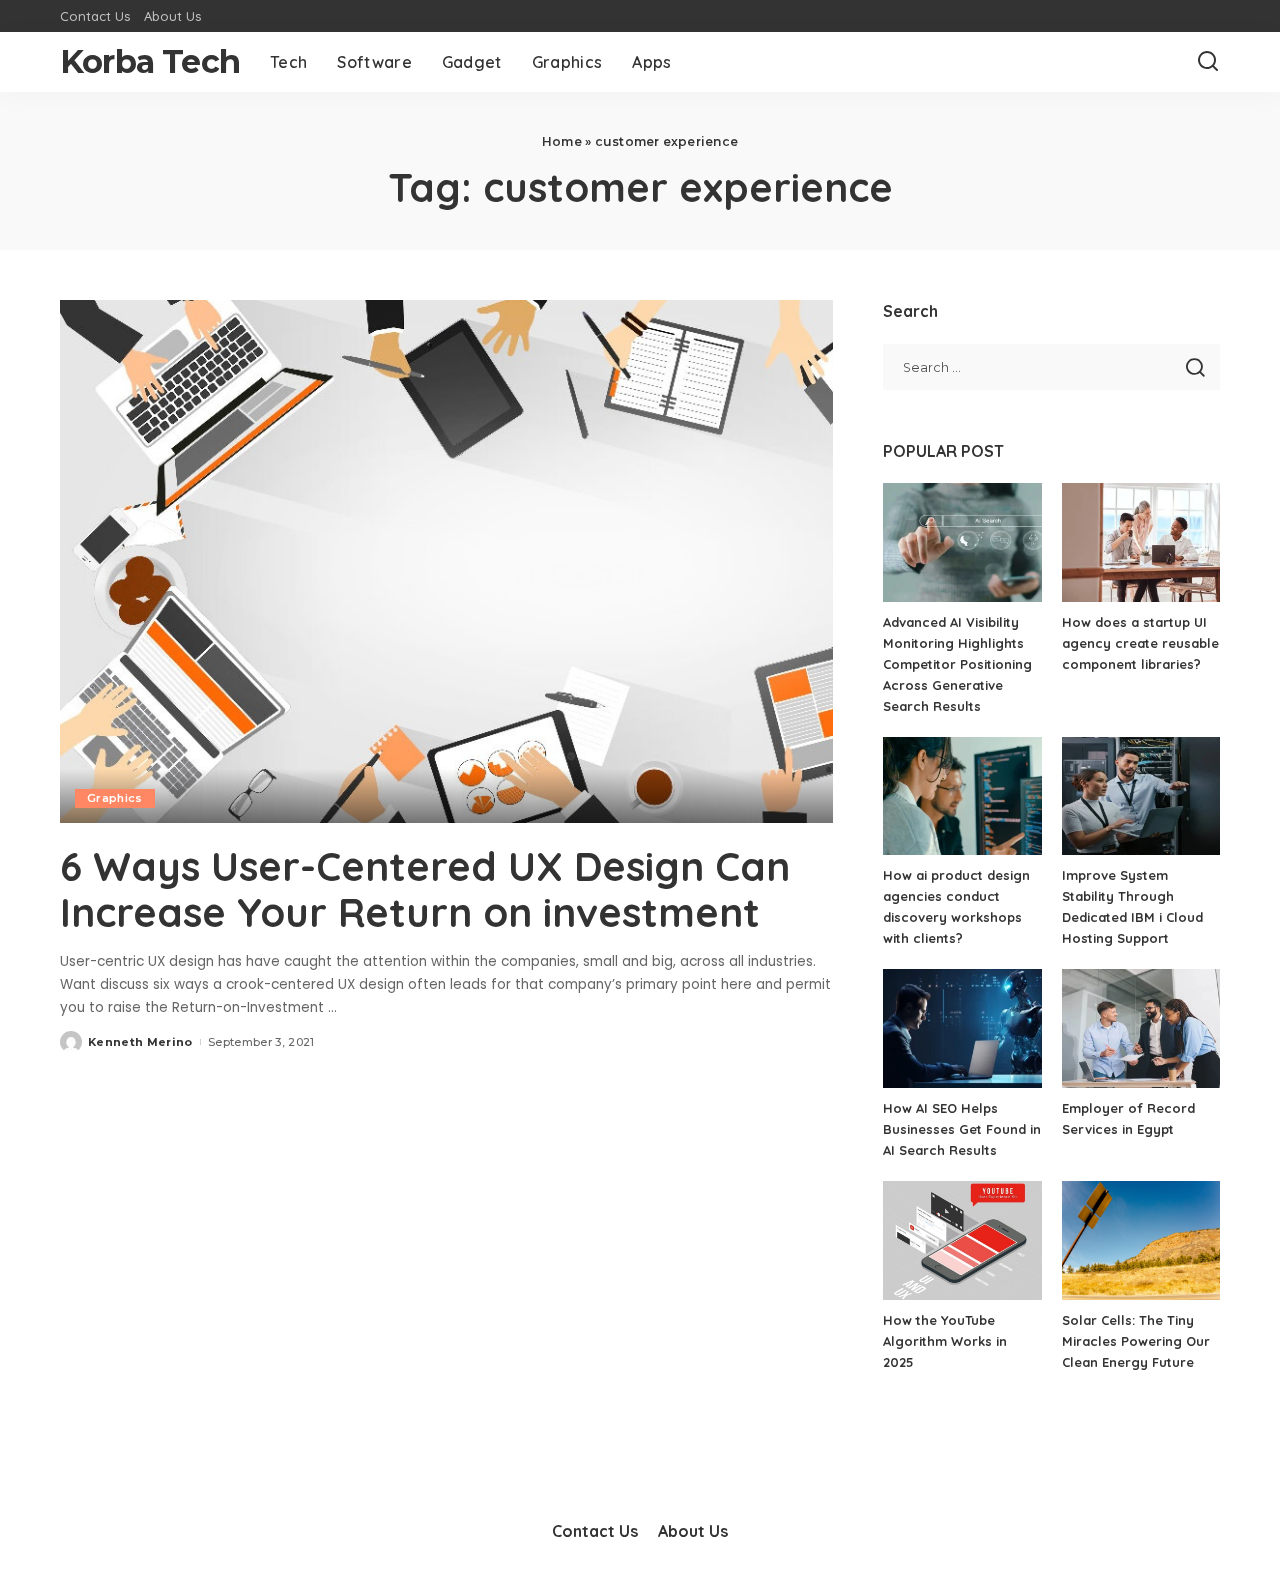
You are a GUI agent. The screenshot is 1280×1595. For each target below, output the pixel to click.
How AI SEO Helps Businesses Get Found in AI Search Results (962, 1129)
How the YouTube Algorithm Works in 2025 (945, 1341)
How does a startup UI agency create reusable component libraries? (1140, 643)
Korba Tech (150, 61)
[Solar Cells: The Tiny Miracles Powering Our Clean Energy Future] (1141, 1240)
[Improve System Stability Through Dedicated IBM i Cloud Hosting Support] (1141, 796)
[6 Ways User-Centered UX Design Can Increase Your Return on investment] (446, 561)
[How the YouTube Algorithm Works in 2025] (962, 1240)
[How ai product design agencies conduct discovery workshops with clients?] (962, 796)
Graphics (115, 798)
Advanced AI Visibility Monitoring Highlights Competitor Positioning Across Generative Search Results (957, 664)
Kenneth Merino (140, 1042)
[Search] (1208, 62)
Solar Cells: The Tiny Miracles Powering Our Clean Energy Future (1136, 1341)
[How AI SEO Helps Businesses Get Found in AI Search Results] (962, 1028)
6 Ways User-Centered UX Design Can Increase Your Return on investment (425, 889)
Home (562, 141)
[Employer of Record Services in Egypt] (1141, 1028)
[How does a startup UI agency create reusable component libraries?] (1141, 542)
